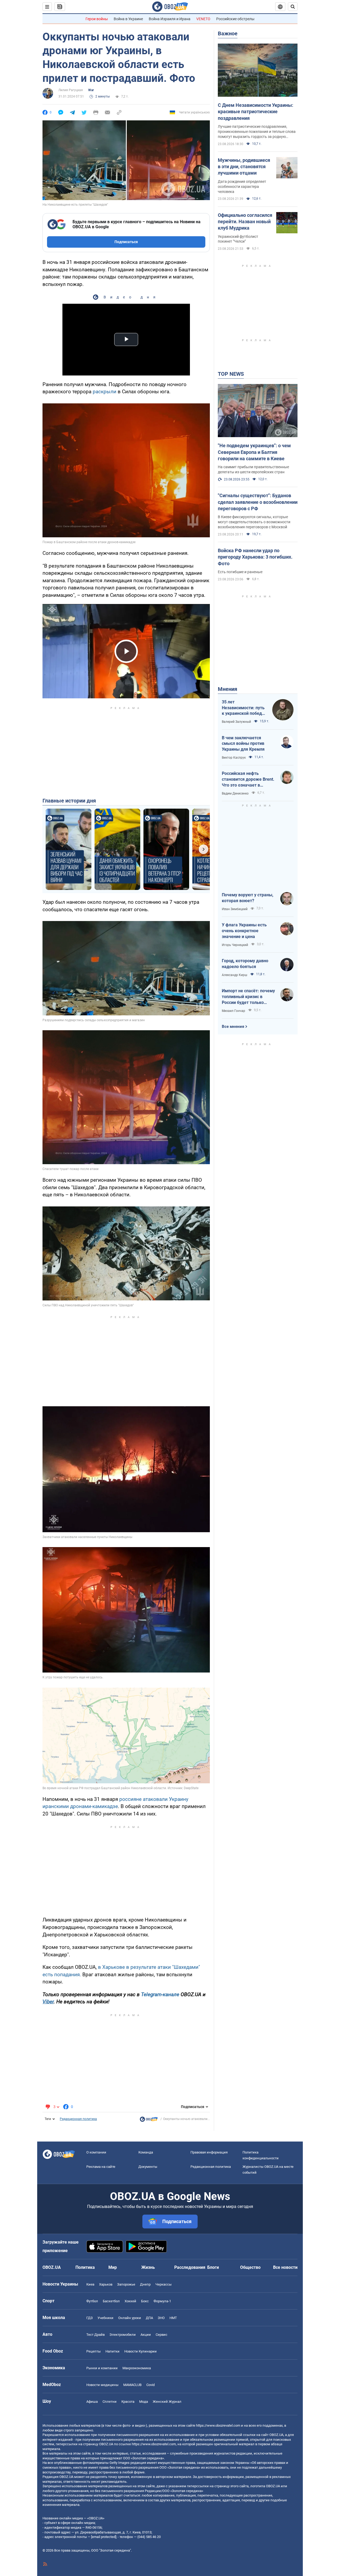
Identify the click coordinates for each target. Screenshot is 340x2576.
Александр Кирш (235, 975)
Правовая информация (209, 2152)
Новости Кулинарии (141, 2351)
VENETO (203, 19)
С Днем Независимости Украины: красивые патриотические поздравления (256, 112)
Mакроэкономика (137, 2368)
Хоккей (130, 2301)
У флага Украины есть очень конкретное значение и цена (244, 931)
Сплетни (110, 2402)
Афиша (92, 2402)
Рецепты (93, 2351)
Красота (128, 2402)
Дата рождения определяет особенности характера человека (242, 187)
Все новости (285, 2267)
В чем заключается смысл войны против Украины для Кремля (243, 744)
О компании (96, 2152)
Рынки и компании (102, 2368)
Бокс (145, 2301)
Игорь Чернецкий (235, 945)
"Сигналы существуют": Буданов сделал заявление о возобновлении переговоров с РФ (258, 502)
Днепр (145, 2284)
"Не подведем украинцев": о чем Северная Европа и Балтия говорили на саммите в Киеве (254, 452)
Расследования (190, 2267)
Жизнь (148, 2267)
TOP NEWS (231, 374)
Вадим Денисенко (235, 793)
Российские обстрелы (235, 19)
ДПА (149, 2318)
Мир (113, 2267)
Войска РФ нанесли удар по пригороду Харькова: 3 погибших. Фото (255, 557)
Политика (85, 2267)
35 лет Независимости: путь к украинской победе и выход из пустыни (243, 708)
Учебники (105, 2318)
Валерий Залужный (236, 722)
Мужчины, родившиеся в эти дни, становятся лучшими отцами (244, 167)
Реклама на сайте (101, 2167)
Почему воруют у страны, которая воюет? (248, 898)
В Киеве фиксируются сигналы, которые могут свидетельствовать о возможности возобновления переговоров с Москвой (254, 522)
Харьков (106, 2284)
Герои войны (97, 19)
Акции (146, 2335)
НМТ (173, 2318)
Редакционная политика (78, 2119)
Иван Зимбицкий (235, 909)
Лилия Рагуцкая (71, 90)
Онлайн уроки (130, 2318)
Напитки (112, 2351)
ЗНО (161, 2318)
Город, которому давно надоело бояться (245, 964)
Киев (90, 2284)
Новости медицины (102, 2385)
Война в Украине (128, 19)
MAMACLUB (132, 2385)
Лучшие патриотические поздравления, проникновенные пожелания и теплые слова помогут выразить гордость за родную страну (257, 132)
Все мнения (233, 1027)
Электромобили (123, 2335)
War (91, 90)
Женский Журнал (167, 2402)
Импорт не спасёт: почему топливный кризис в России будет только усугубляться (248, 997)
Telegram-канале (160, 1994)
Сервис (161, 2335)
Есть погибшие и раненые (240, 572)
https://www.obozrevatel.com (218, 2425)
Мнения (228, 689)
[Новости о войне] (149, 2121)
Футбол (92, 2301)
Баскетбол (111, 2301)
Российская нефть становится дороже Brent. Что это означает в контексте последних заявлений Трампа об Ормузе (248, 779)
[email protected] (104, 2537)
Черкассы (163, 2284)
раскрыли (105, 392)
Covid (150, 2385)
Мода (144, 2402)
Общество (250, 2267)
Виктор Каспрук (234, 758)
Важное (228, 33)
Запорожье (126, 2284)
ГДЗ (90, 2318)
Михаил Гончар (233, 1011)
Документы (148, 2167)
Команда (146, 2152)
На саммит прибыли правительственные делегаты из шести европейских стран (253, 469)
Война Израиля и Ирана (170, 19)
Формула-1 (162, 2301)
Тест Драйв (95, 2335)
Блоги (213, 2267)
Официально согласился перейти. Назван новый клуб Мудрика (245, 222)
